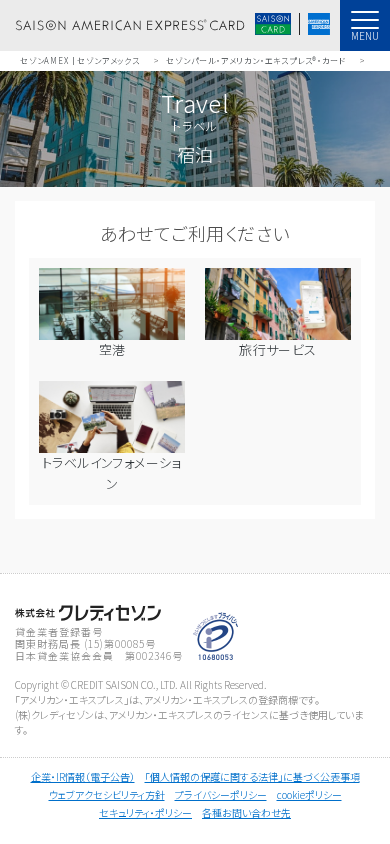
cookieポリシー (309, 794)
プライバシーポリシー (221, 794)
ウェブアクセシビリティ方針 (107, 794)
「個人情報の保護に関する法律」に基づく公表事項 (252, 776)
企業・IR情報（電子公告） (83, 776)
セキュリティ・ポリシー (145, 812)
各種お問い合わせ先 (246, 812)
